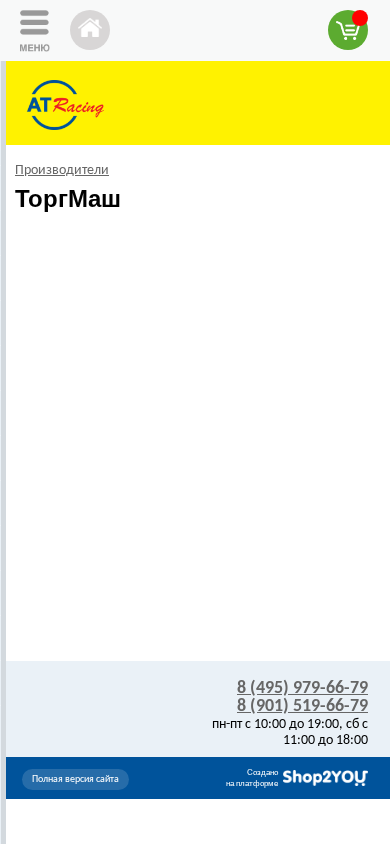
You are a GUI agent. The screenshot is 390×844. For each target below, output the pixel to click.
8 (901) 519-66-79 (302, 706)
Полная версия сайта (75, 779)
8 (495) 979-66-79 (302, 688)
